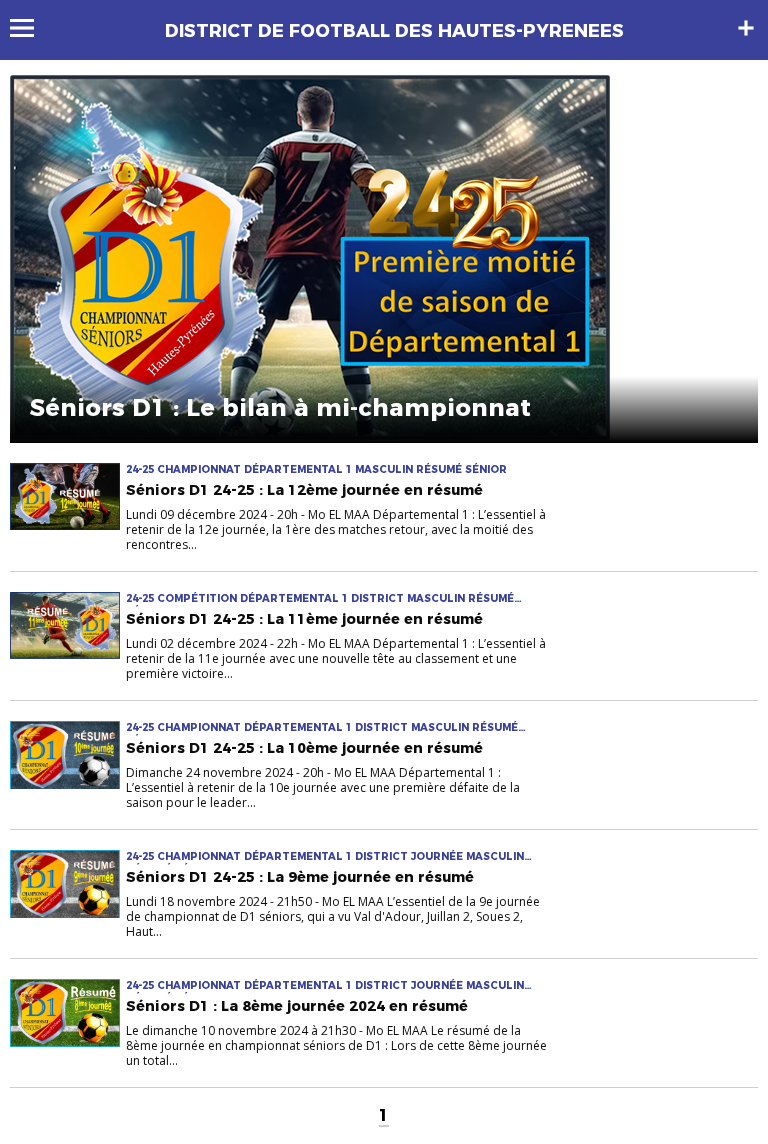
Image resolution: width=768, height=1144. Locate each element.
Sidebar (746, 28)
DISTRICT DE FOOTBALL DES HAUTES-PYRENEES (394, 31)
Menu (31, 28)
